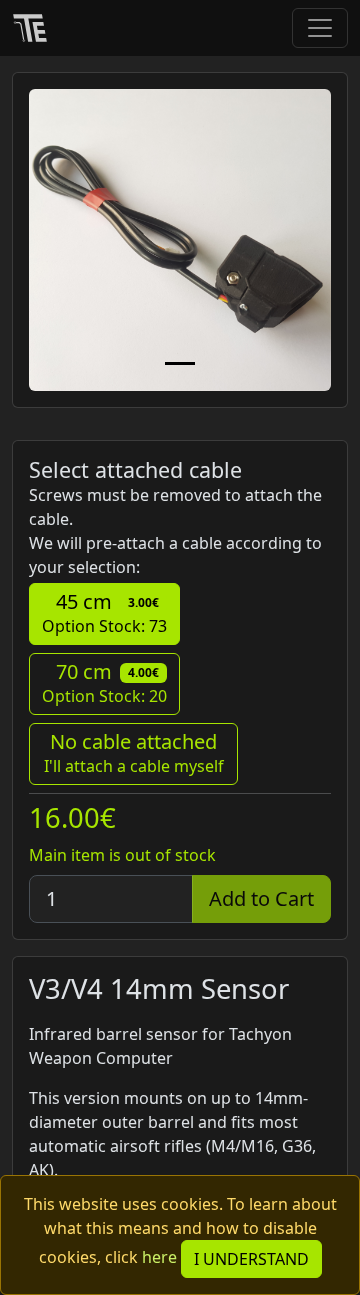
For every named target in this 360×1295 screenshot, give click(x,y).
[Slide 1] (180, 363)
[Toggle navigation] (320, 28)
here (159, 1257)
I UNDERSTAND (251, 1259)
